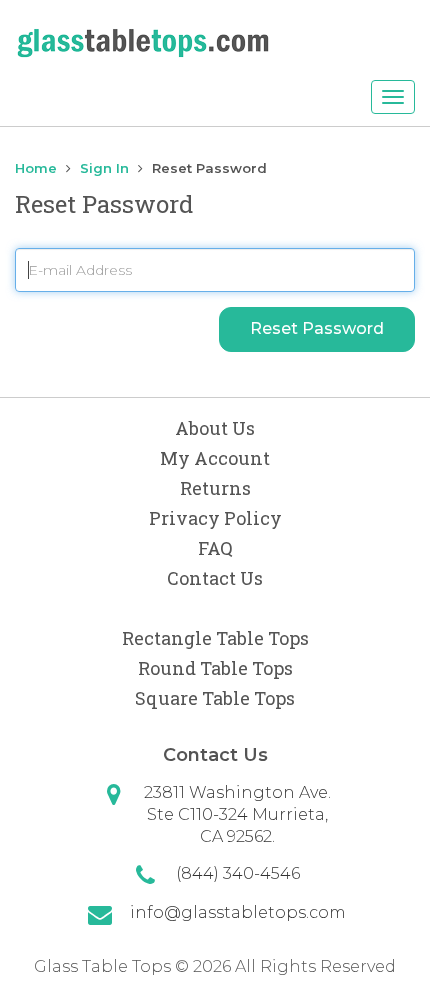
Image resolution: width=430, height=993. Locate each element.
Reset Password (317, 328)
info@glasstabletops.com (238, 912)
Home (36, 168)
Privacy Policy (215, 518)
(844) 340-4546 (238, 873)
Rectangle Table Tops (215, 638)
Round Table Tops (215, 668)
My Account (215, 458)
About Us (215, 428)
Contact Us (215, 578)
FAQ (215, 548)
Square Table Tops (215, 698)
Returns (215, 488)
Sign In (104, 168)
